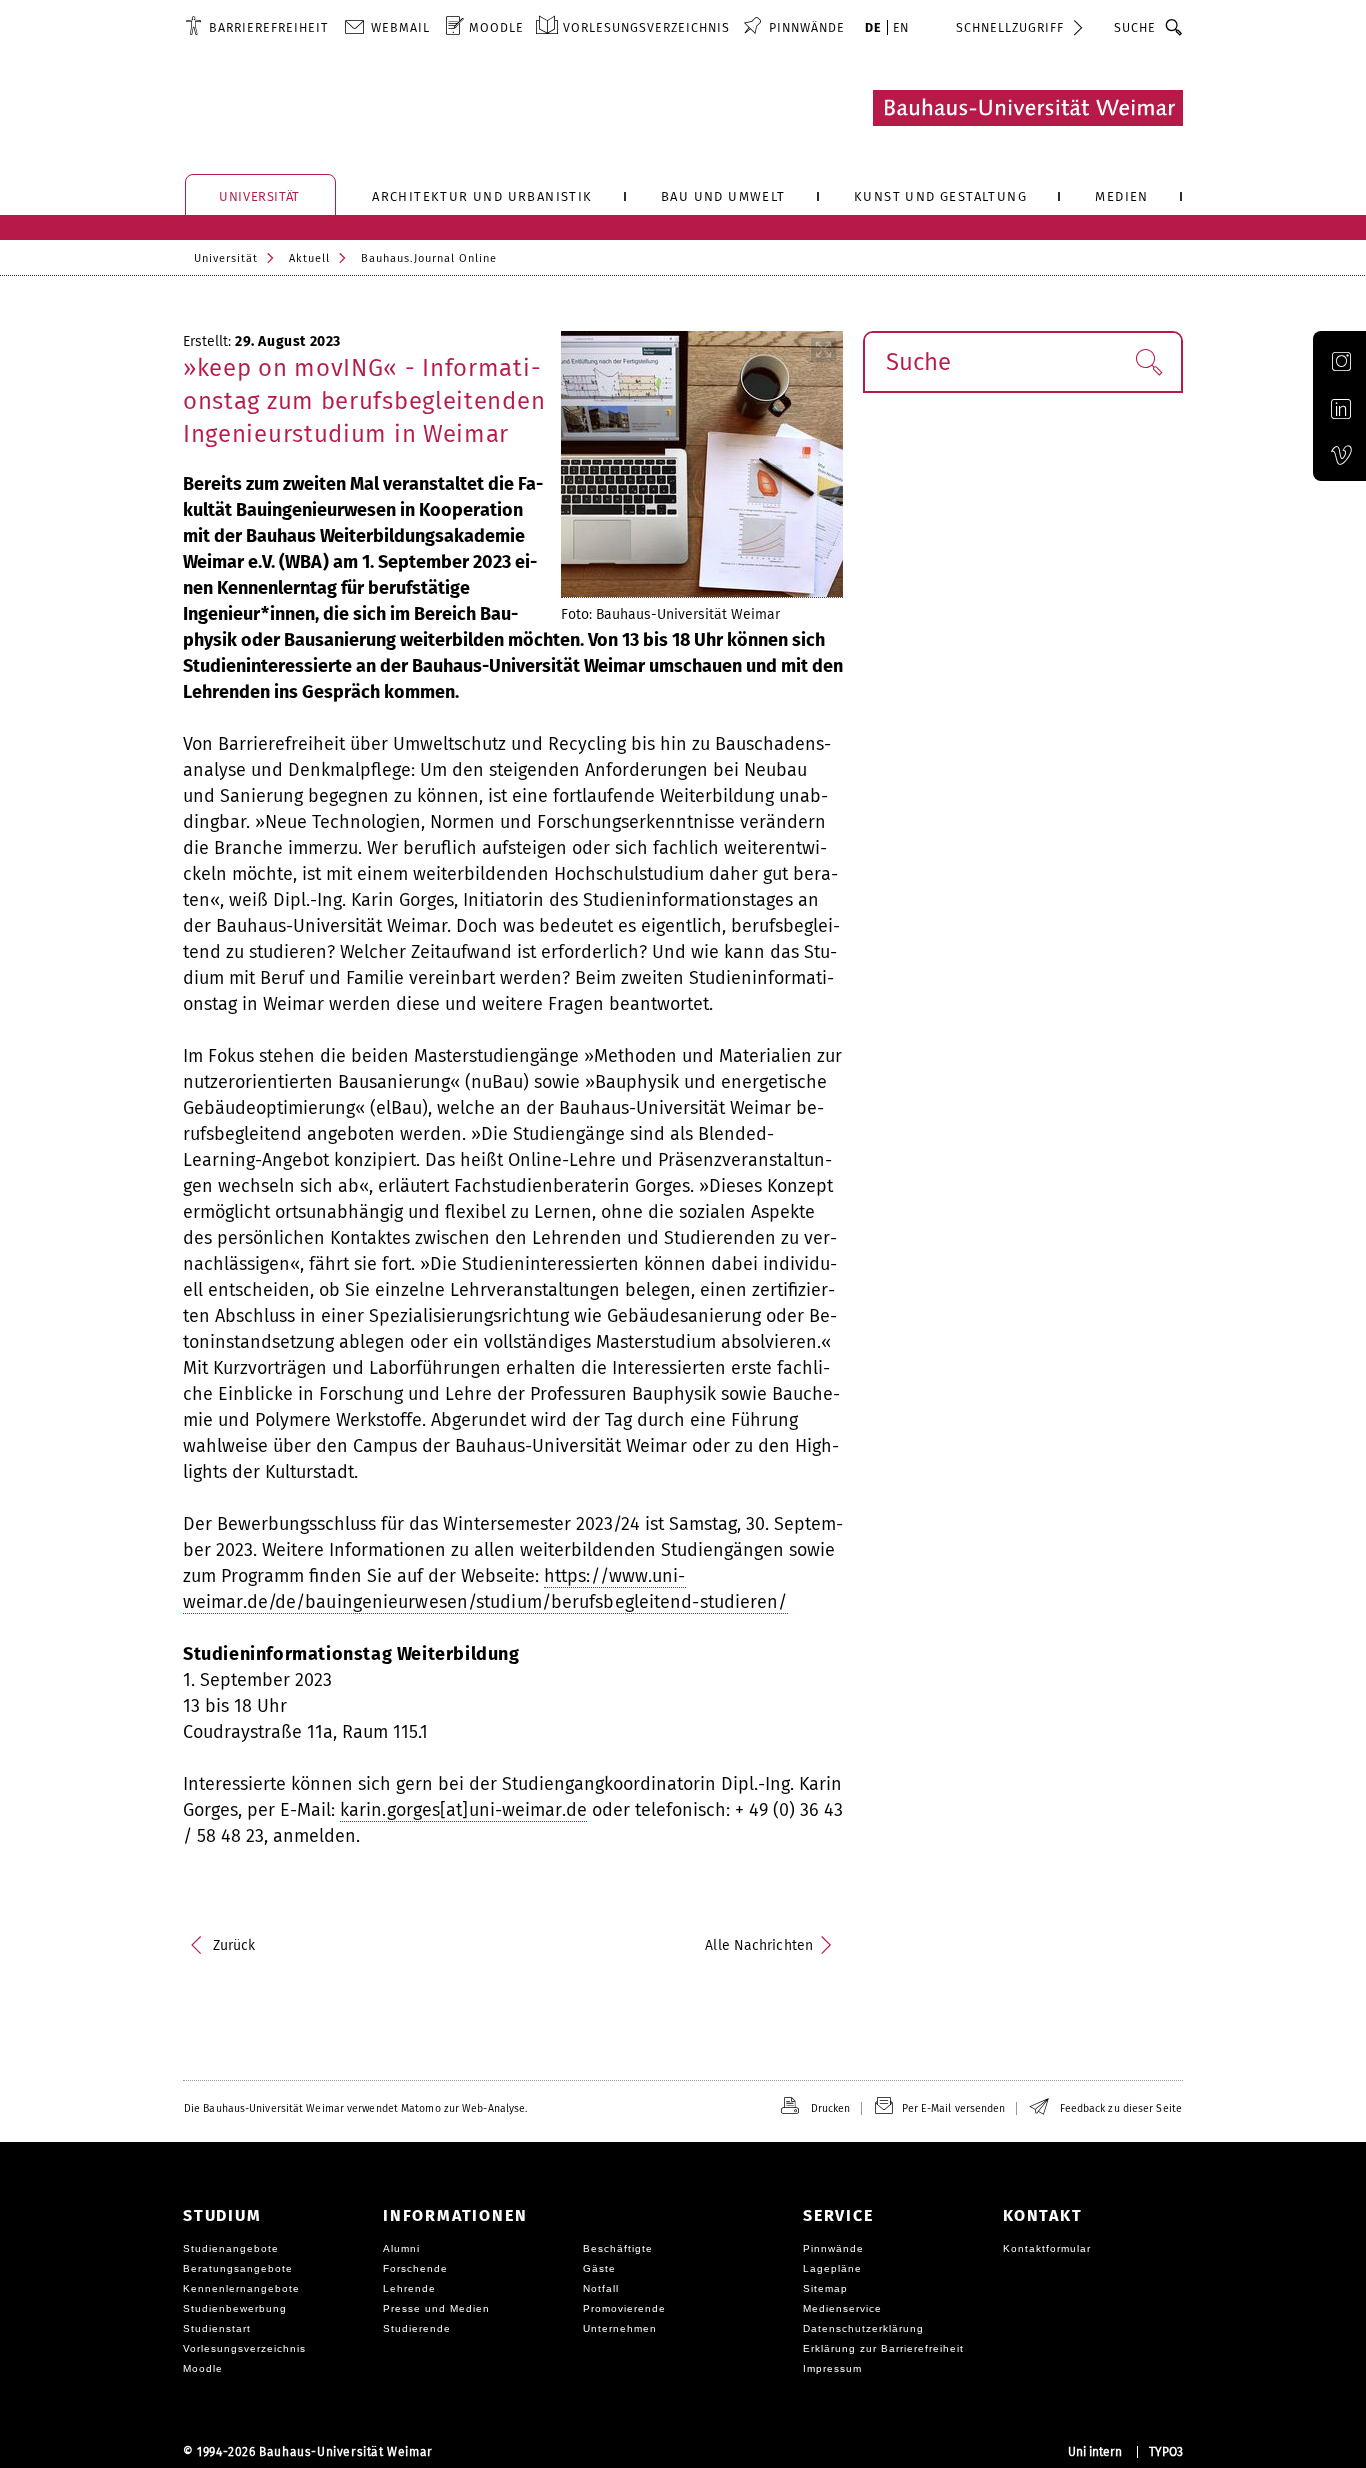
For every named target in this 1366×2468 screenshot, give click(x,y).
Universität (226, 258)
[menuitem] (256, 27)
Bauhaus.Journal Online (429, 258)
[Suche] (1174, 27)
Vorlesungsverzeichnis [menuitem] (646, 27)
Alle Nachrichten (759, 1945)
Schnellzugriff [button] (1010, 27)
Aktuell (309, 258)
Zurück (234, 1945)
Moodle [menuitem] (496, 27)
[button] (1148, 362)
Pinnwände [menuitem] (807, 27)
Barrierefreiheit (268, 27)
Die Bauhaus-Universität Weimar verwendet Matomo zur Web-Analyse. (355, 2108)
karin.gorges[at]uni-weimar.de (463, 1810)
